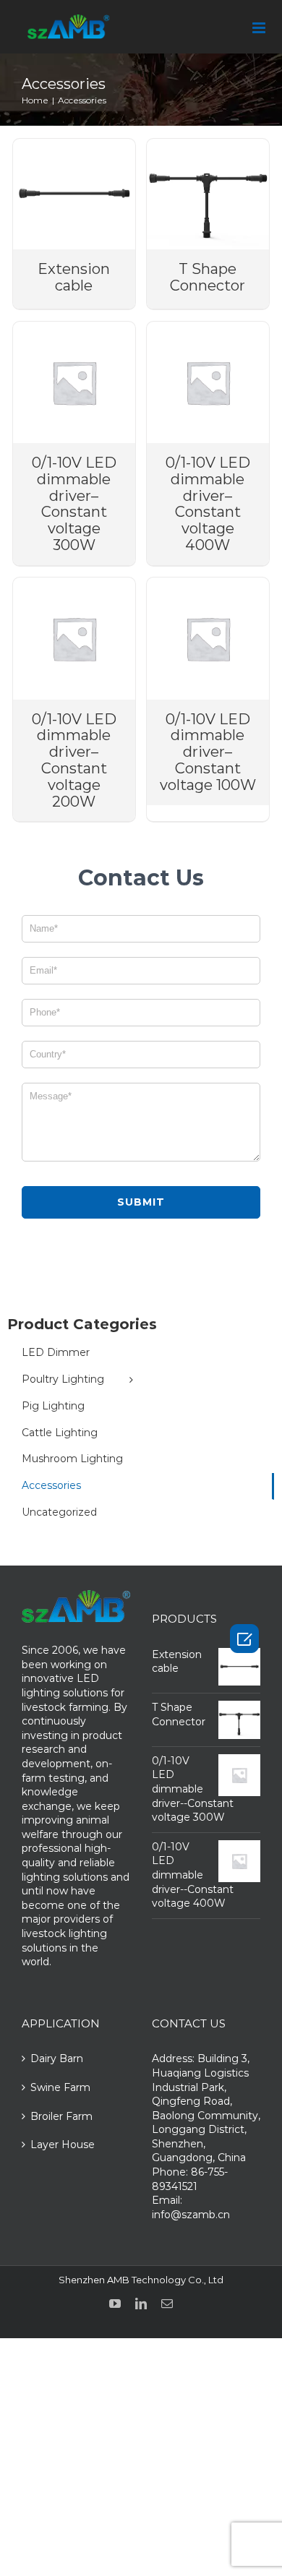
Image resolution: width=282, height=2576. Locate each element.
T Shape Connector (208, 277)
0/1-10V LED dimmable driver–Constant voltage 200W (74, 760)
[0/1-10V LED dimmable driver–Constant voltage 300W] (74, 382)
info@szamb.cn (191, 2215)
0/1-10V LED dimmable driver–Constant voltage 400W (208, 504)
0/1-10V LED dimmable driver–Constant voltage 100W (208, 752)
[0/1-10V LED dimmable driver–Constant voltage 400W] (208, 382)
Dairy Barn (57, 2058)
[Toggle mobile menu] (260, 28)
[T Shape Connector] (208, 194)
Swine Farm (60, 2087)
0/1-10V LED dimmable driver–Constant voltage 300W (74, 504)
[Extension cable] (74, 194)
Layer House (63, 2144)
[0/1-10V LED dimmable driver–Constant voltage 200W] (74, 638)
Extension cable (74, 277)
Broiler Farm (61, 2116)
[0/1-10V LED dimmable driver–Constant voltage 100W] (208, 638)
